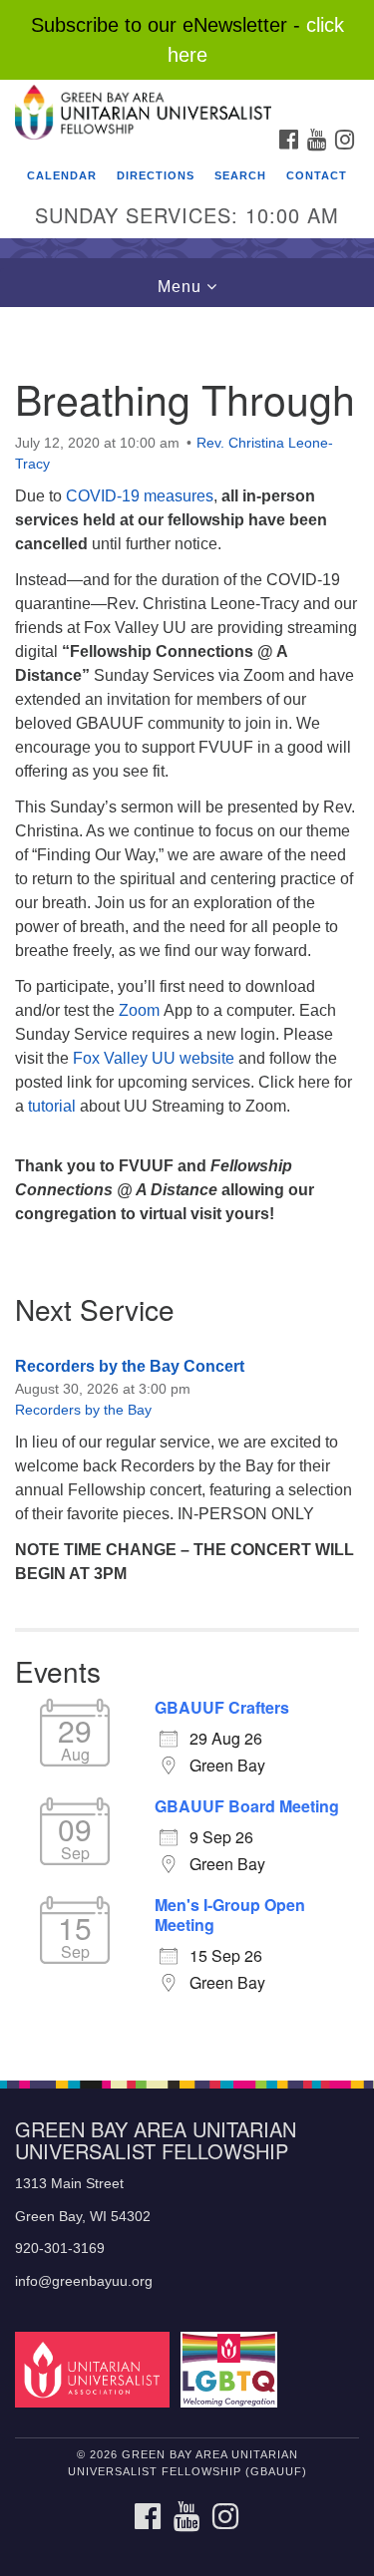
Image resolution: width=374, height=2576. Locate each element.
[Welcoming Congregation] (232, 2369)
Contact (317, 175)
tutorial (54, 1106)
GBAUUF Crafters (222, 1708)
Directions (156, 175)
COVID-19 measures (140, 496)
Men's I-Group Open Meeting (230, 1915)
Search (240, 175)
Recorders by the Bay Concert (130, 1366)
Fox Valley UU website (156, 1058)
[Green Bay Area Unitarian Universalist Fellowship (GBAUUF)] (187, 99)
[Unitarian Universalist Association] (96, 2369)
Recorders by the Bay (83, 1410)
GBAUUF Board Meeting (247, 1806)
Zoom (139, 1010)
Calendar (62, 175)
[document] (187, 1183)
